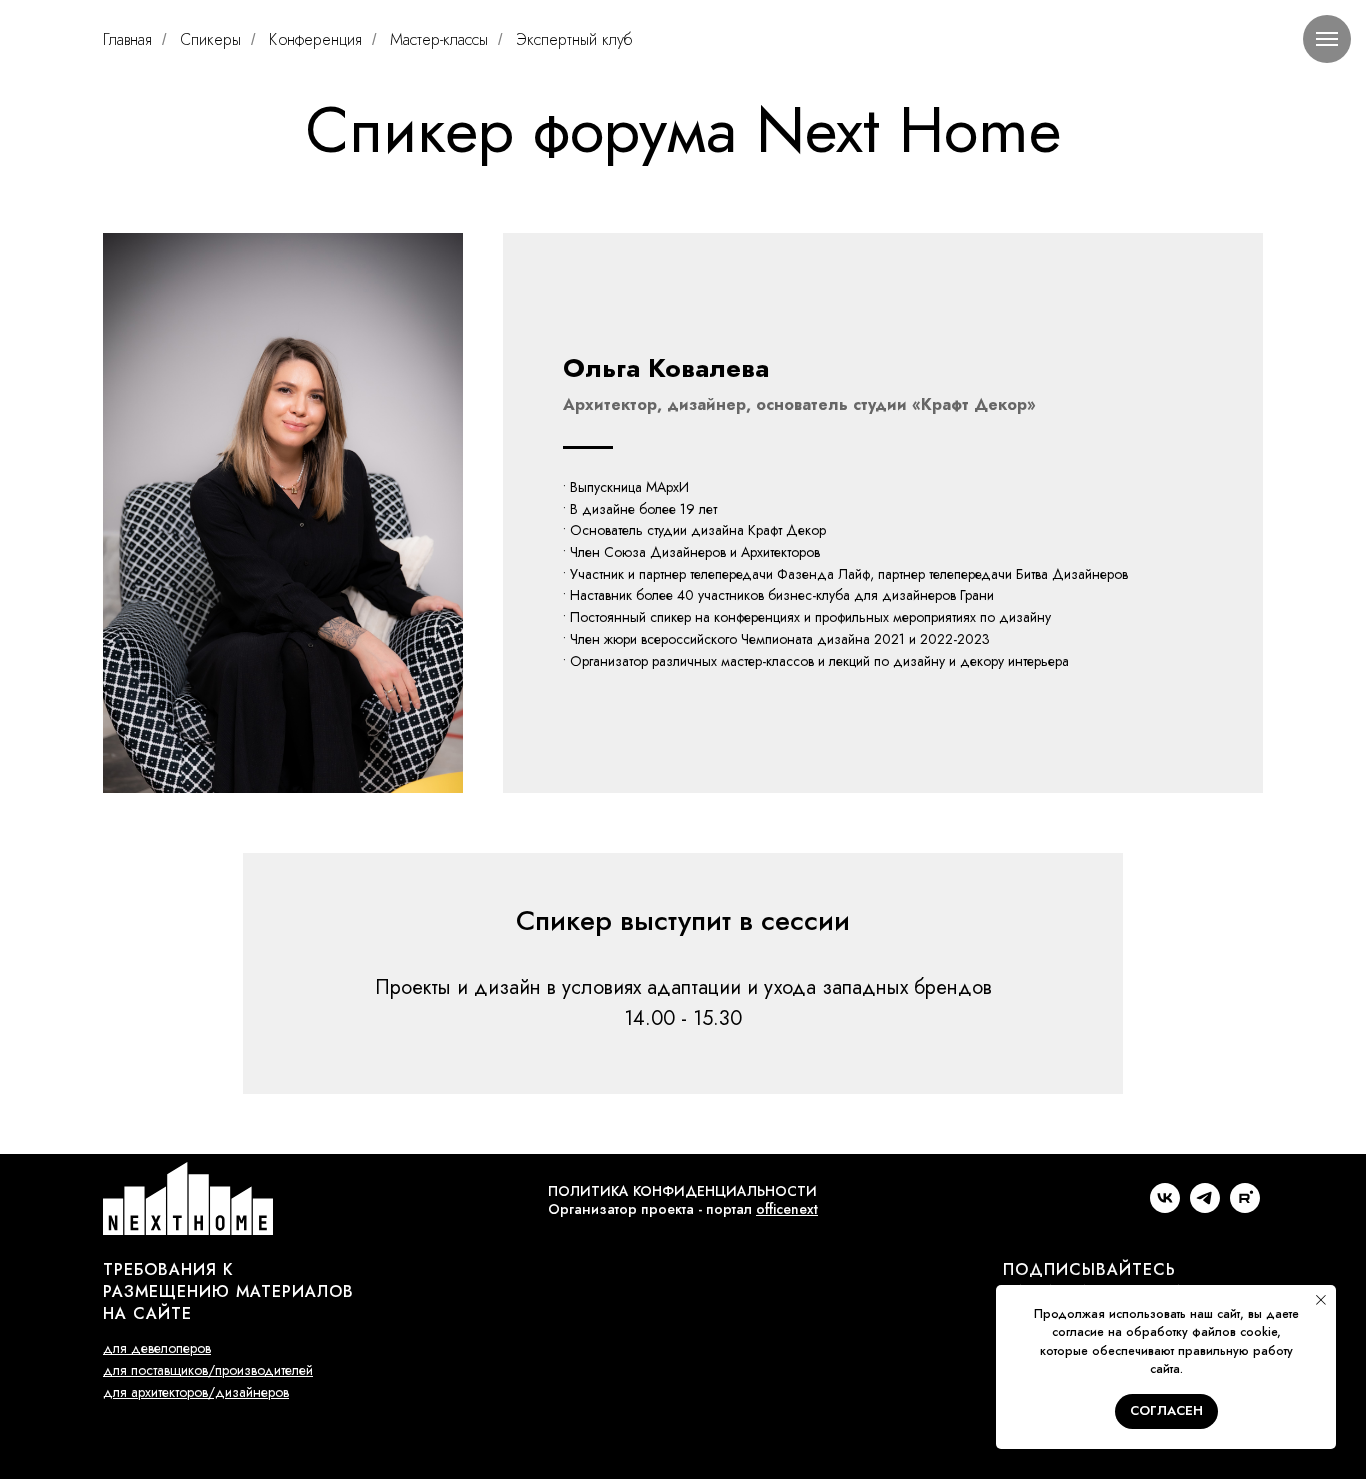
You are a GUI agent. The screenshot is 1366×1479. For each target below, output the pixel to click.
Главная (127, 39)
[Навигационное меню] (1327, 39)
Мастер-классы (439, 39)
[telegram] (1205, 1207)
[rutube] (1245, 1207)
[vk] (1165, 1207)
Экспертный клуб (574, 39)
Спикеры (210, 39)
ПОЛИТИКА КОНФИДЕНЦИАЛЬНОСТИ (682, 1191)
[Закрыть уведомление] (1321, 1300)
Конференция (315, 39)
